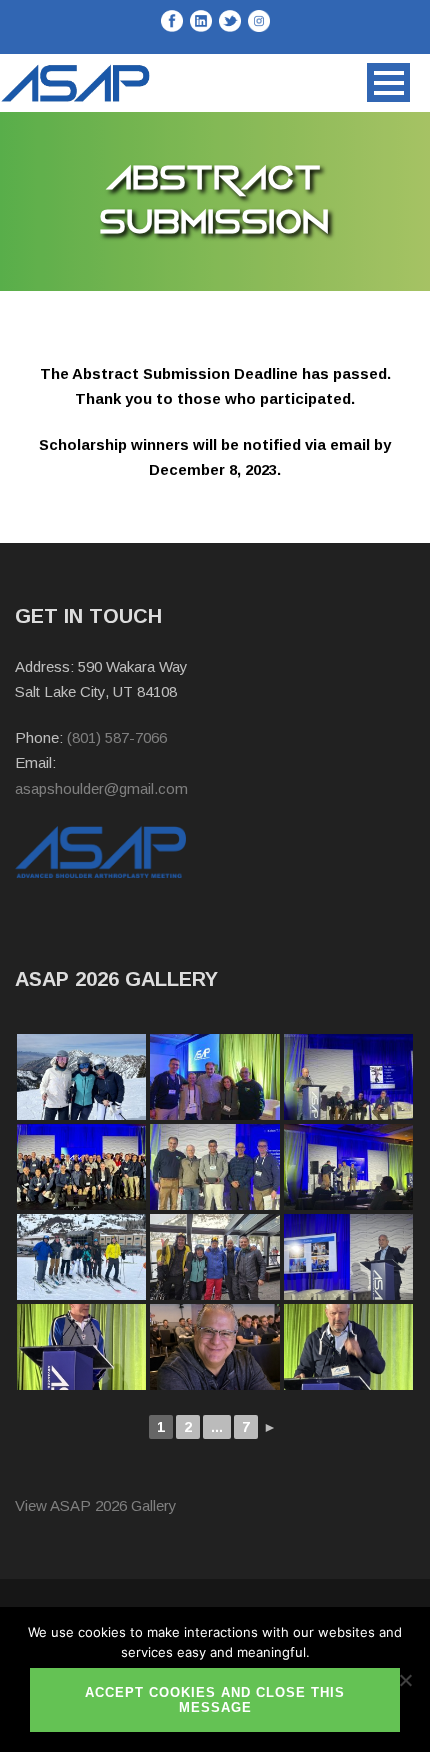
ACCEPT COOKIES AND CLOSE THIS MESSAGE (215, 1700)
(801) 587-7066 (117, 737)
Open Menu (388, 82)
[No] (405, 1680)
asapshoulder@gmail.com (101, 788)
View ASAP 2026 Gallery (96, 1505)
